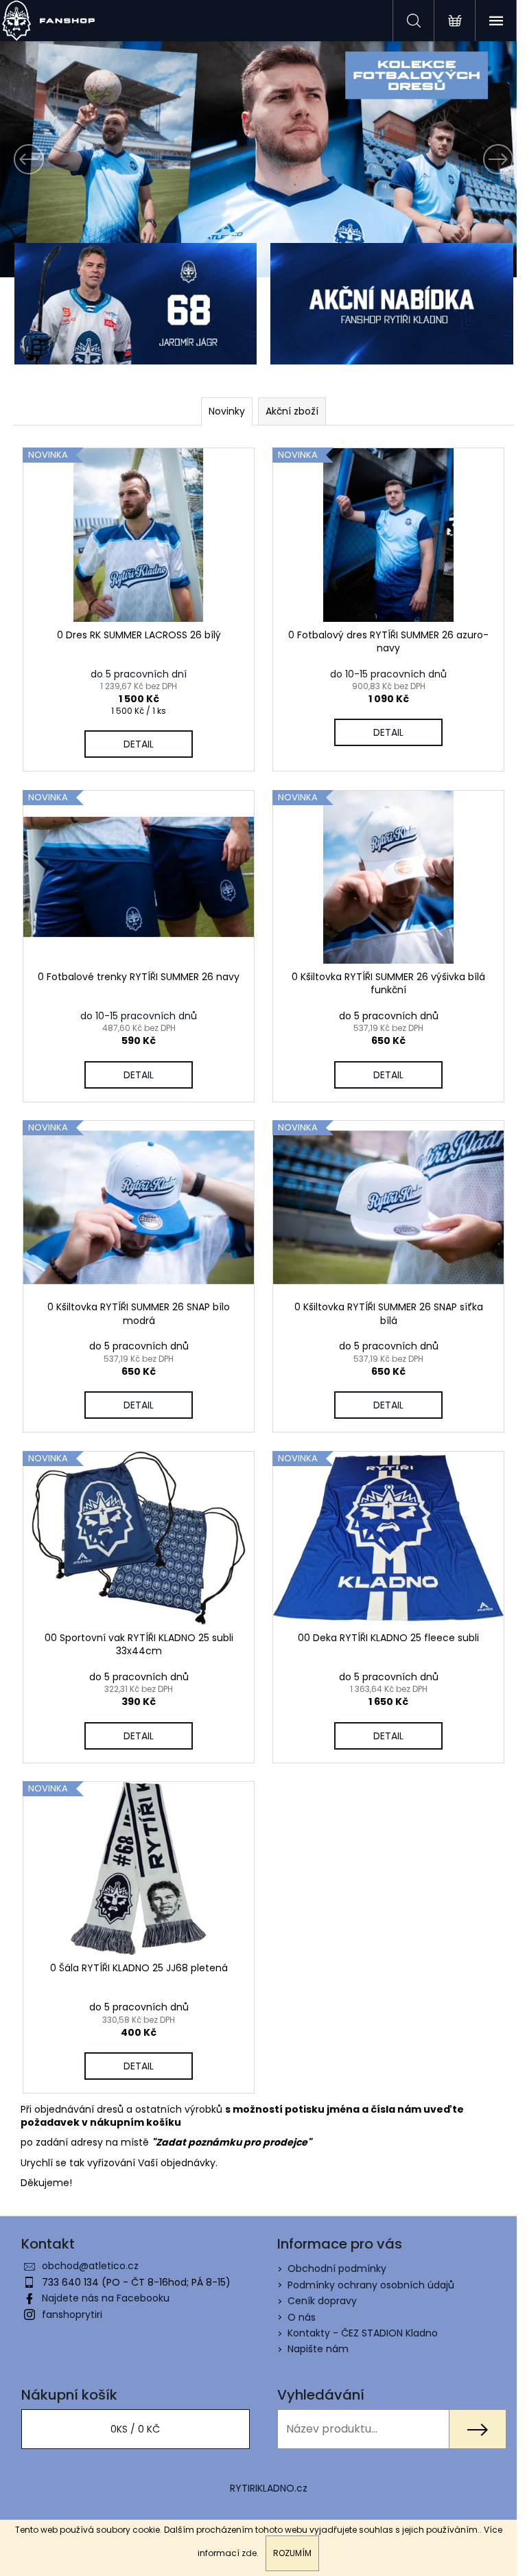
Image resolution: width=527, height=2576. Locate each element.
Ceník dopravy (322, 2301)
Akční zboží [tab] (292, 411)
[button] (39, 159)
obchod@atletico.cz (90, 2266)
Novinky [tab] (227, 411)
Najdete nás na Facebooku (106, 2298)
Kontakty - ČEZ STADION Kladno (363, 2333)
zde (249, 2553)
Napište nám (318, 2349)
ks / (135, 2429)
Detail (139, 744)
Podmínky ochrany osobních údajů (371, 2285)
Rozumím (292, 2553)
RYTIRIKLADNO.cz (269, 2488)
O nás (302, 2317)
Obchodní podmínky (337, 2268)
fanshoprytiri (72, 2314)
